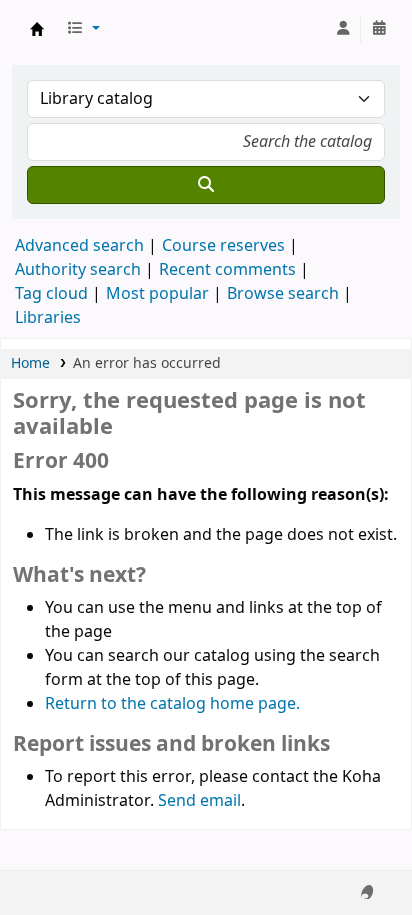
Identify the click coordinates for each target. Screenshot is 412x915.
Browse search (283, 294)
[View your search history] (379, 29)
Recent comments (227, 270)
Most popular (157, 294)
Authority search (78, 270)
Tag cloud (51, 294)
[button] (83, 29)
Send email (199, 801)
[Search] (206, 185)
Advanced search (79, 246)
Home (30, 363)
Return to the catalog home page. (172, 704)
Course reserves (223, 246)
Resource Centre (37, 29)
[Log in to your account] (343, 29)
